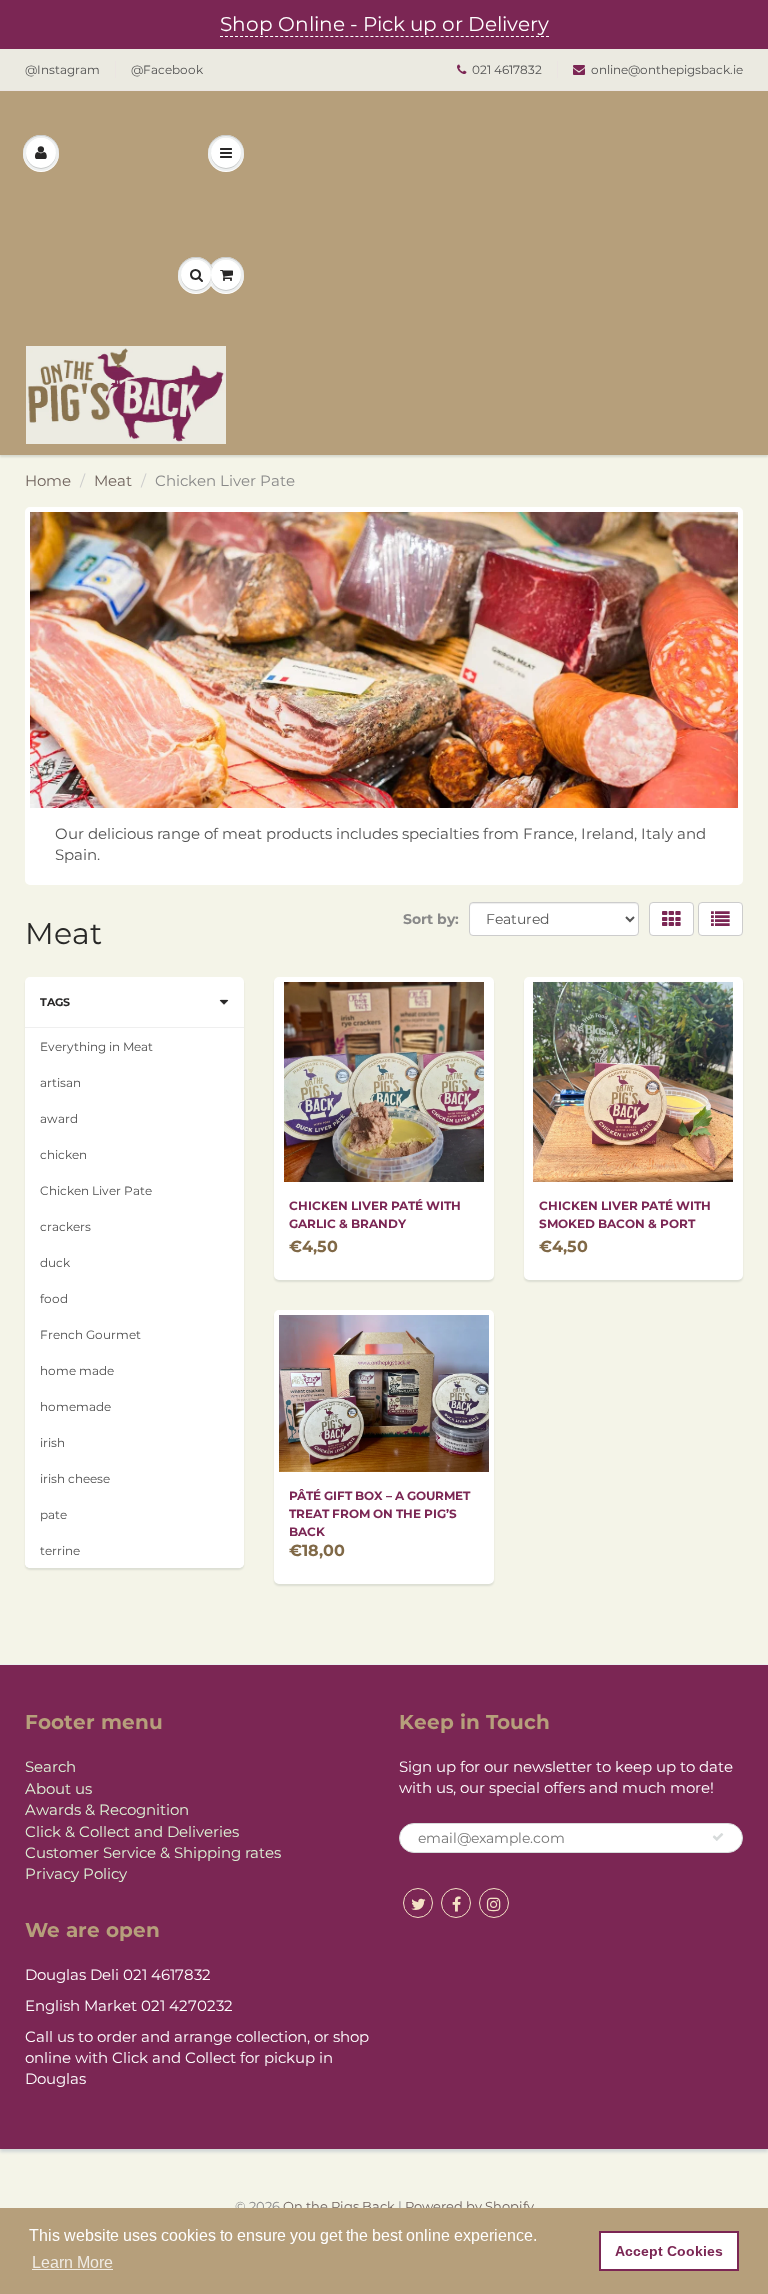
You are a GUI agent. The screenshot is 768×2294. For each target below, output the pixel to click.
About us (58, 1788)
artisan (60, 1082)
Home (48, 480)
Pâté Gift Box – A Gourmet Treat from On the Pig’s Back (379, 1513)
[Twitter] (418, 1903)
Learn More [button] (72, 2262)
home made (77, 1370)
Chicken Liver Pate (96, 1190)
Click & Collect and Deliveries (132, 1831)
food (54, 1298)
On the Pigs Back (339, 2206)
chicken (63, 1154)
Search (50, 1766)
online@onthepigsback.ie (667, 69)
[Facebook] (456, 1903)
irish (52, 1442)
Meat (113, 480)
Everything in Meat (96, 1046)
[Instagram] (494, 1903)
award (59, 1118)
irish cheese (75, 1478)
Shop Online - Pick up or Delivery (384, 24)
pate (53, 1514)
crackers (65, 1226)
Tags (55, 1002)
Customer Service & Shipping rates (153, 1852)
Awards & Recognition (107, 1809)
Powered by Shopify (469, 2206)
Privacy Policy (76, 1873)
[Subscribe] (718, 1837)
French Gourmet (90, 1334)
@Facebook (167, 69)
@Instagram (62, 69)
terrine (60, 1550)
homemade (75, 1406)
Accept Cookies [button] (669, 2251)
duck (55, 1262)
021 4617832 (507, 69)
